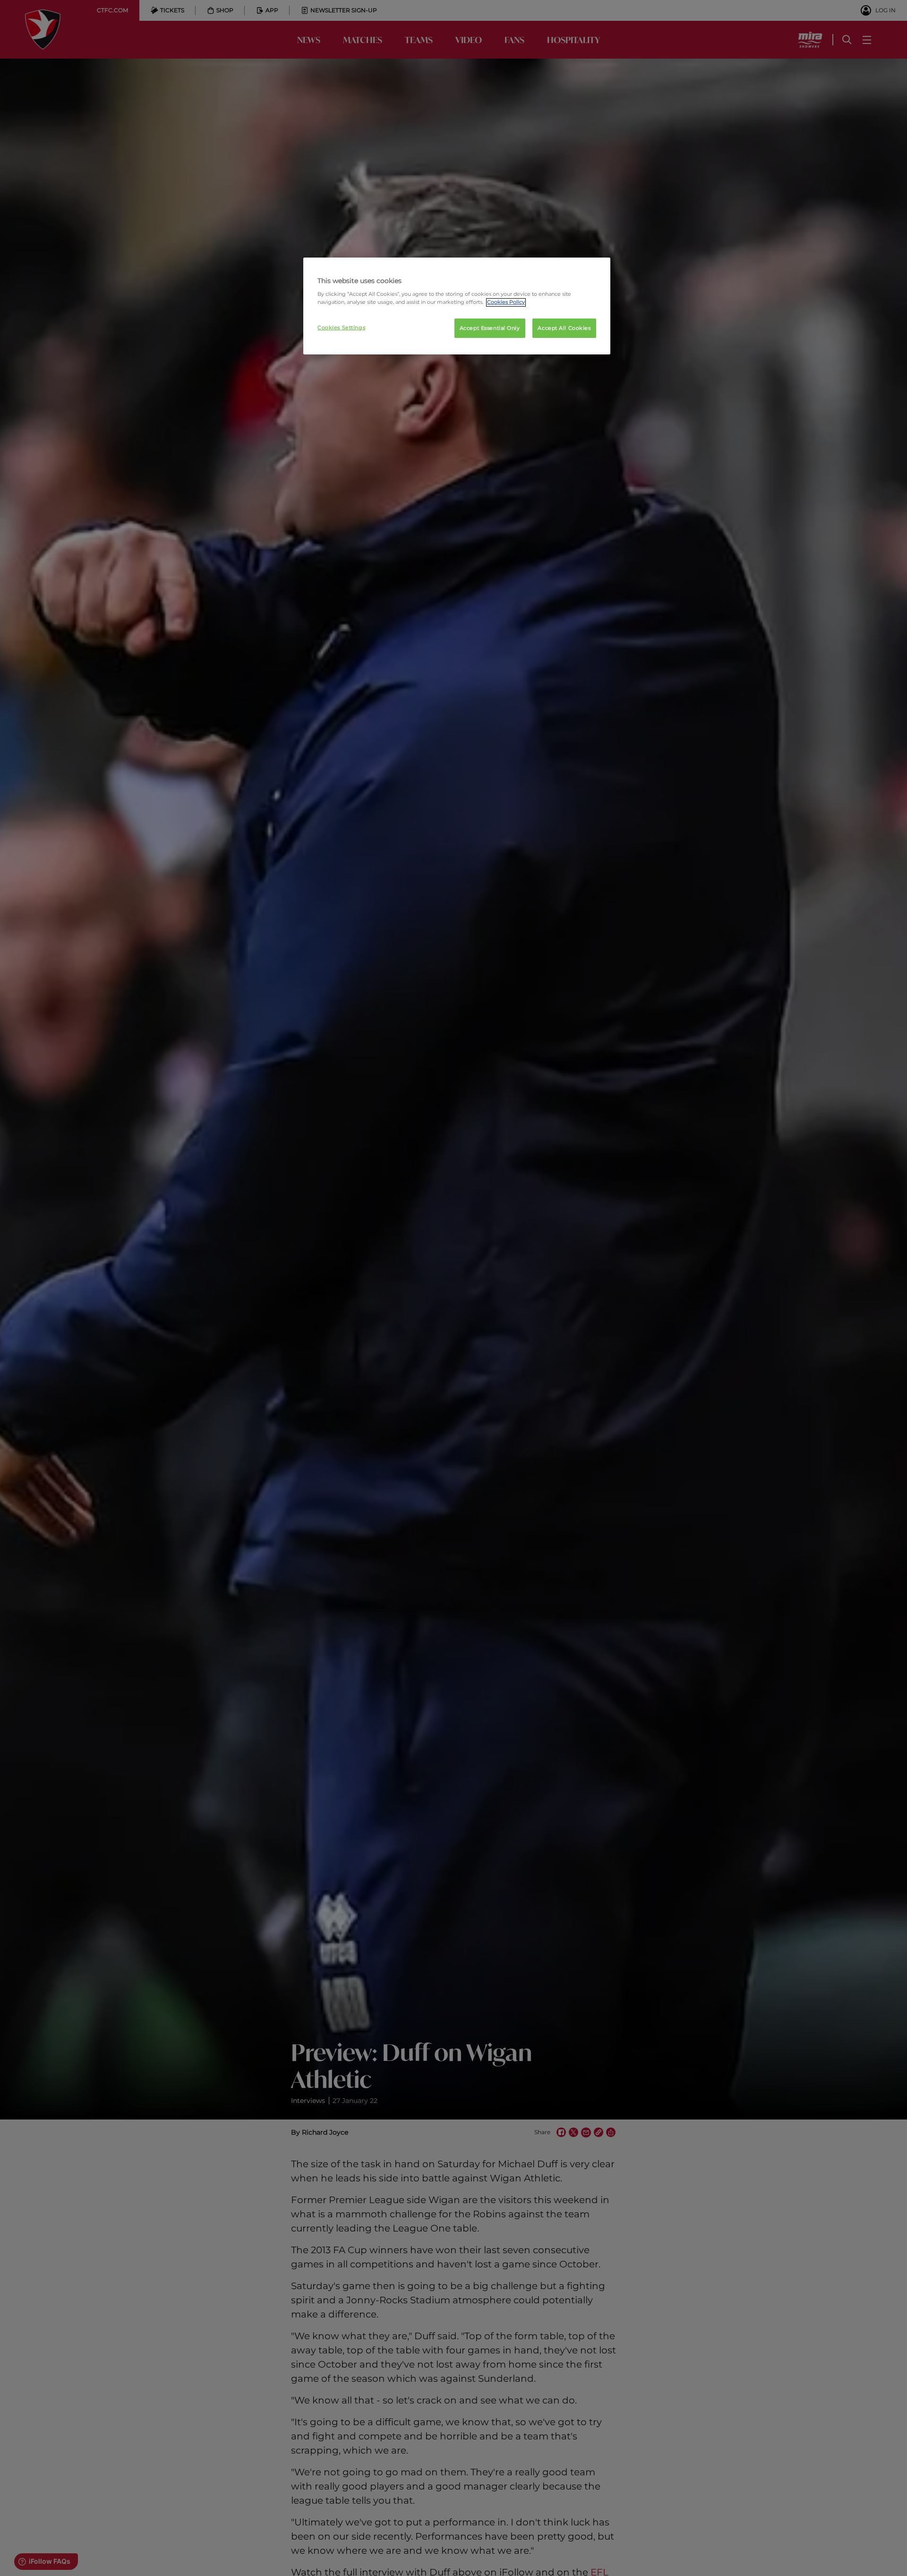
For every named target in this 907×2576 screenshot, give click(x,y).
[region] (457, 306)
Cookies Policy (506, 302)
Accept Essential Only (490, 328)
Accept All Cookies (564, 328)
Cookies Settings (341, 327)
